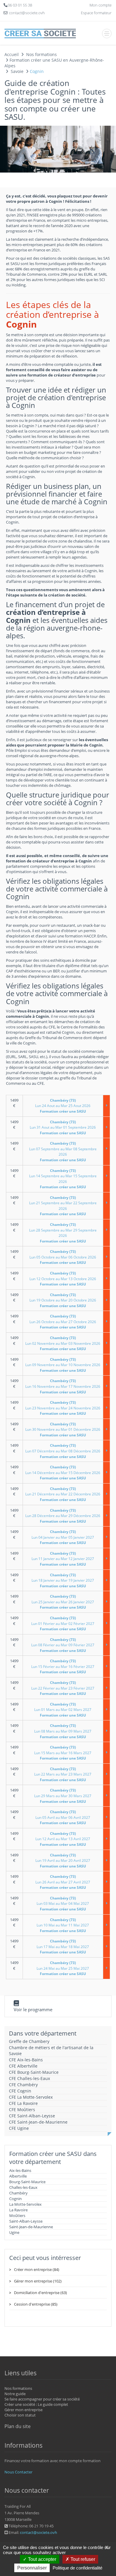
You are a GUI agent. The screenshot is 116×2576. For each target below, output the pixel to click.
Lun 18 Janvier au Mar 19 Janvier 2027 (63, 1580)
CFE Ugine (19, 2128)
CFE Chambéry (23, 2085)
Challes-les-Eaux (23, 2187)
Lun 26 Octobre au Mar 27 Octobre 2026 (63, 1322)
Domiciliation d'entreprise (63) (40, 2293)
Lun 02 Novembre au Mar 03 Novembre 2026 (63, 1343)
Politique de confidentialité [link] (77, 2568)
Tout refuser (82, 2559)
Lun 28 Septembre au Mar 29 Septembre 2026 (63, 1233)
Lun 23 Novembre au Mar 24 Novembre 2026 (63, 1408)
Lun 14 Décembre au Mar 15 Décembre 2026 (63, 1473)
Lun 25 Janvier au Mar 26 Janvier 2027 (63, 1602)
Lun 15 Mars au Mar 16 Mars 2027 (63, 1753)
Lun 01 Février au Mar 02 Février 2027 (63, 1623)
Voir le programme (33, 2009)
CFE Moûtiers (22, 2110)
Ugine (14, 2232)
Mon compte (101, 5)
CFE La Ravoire (23, 2103)
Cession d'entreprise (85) (36, 2304)
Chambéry (18, 2193)
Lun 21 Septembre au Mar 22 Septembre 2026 (63, 1206)
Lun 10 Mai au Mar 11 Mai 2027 (63, 1925)
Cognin (15, 2199)
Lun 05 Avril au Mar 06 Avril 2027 (63, 1817)
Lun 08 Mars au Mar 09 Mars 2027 (63, 1731)
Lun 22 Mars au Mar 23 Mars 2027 (63, 1774)
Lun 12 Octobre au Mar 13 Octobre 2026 (63, 1279)
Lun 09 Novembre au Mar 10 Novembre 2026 (63, 1365)
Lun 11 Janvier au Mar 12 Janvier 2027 (63, 1559)
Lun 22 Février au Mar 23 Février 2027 (63, 1688)
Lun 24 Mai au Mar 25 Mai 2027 (63, 1968)
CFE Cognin (20, 2091)
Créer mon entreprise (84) (37, 2269)
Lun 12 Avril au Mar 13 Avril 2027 (63, 1839)
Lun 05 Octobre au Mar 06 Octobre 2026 (63, 1257)
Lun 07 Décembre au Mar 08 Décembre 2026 (63, 1451)
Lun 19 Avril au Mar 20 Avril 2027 (63, 1861)
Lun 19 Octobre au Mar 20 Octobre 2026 (63, 1300)
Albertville (18, 2176)
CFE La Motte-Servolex (31, 2097)
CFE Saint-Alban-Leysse (32, 2116)
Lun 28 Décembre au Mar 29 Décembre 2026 (63, 1516)
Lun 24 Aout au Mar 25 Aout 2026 (63, 1106)
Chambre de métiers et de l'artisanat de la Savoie (51, 2051)
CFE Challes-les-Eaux (29, 2078)
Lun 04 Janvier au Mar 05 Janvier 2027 (63, 1537)
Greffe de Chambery (29, 2041)
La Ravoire (18, 2210)
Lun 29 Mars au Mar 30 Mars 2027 (63, 1796)
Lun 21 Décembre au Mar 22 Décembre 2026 (63, 1494)
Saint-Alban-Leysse (26, 2221)
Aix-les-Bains (20, 2170)
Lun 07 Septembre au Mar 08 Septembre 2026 (63, 1152)
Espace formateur (96, 13)
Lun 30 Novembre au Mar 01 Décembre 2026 (63, 1430)
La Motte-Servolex (25, 2204)
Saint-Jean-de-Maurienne (31, 2227)
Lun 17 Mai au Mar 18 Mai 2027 (63, 1947)
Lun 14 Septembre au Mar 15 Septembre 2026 (63, 1179)
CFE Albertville (23, 2066)
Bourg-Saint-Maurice (27, 2182)
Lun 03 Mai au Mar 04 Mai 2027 (63, 1904)
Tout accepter (41, 2559)
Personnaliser (32, 2568)
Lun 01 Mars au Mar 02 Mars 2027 (63, 1710)
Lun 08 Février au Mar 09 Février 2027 (63, 1645)
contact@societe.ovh (39, 2532)
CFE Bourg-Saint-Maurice (34, 2072)
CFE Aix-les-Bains (26, 2060)
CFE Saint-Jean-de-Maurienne (38, 2122)
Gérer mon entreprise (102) (38, 2281)
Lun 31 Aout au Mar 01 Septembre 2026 (63, 1127)
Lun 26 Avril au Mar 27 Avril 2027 (63, 1882)
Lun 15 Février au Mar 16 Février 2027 (63, 1666)
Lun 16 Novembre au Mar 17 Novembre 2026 (63, 1386)
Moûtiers (17, 2215)
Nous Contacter (18, 2472)
